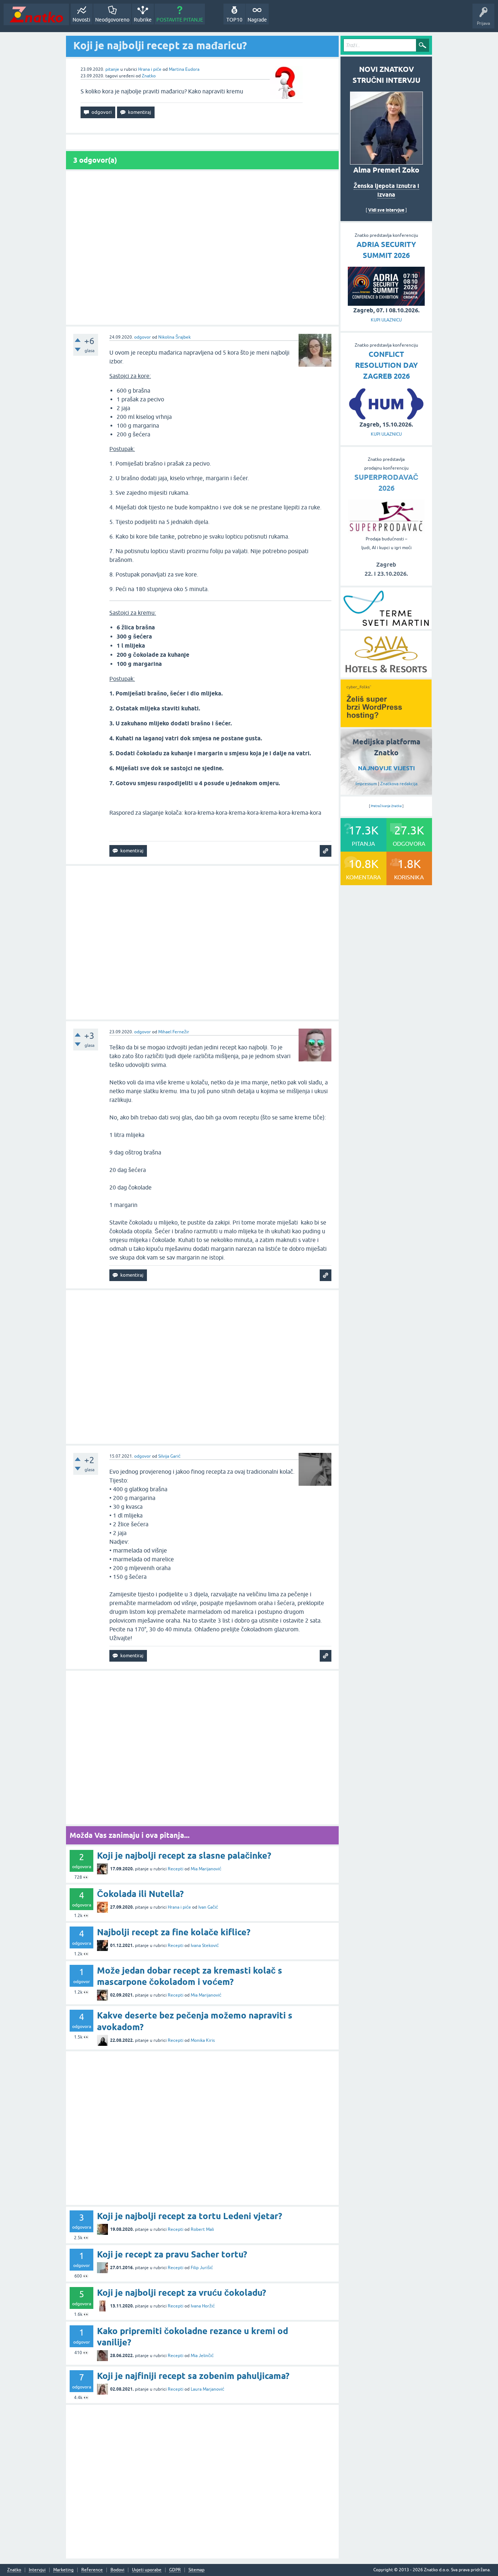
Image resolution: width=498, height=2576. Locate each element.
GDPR (175, 2570)
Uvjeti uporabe (147, 2570)
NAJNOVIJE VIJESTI (386, 768)
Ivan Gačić (208, 1907)
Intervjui (37, 2570)
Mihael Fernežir (174, 1032)
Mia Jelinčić (202, 2356)
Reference (92, 2570)
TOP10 (234, 20)
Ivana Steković (205, 1946)
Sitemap (197, 2570)
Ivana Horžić (203, 2306)
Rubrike (143, 20)
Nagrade (257, 20)
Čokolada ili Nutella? (140, 1894)
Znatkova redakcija (399, 784)
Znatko (149, 76)
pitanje (112, 69)
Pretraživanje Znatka (386, 806)
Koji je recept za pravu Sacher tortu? (172, 2254)
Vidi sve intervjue (386, 210)
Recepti (176, 1869)
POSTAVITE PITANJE (180, 20)
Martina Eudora (184, 69)
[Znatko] (36, 14)
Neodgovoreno (112, 20)
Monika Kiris (203, 2040)
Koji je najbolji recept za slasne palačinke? (184, 1856)
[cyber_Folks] (386, 725)
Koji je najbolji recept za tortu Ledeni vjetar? (190, 2216)
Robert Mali (202, 2229)
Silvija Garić (169, 1456)
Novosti (81, 20)
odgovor (143, 337)
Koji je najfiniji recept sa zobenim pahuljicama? (193, 2376)
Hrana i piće (150, 69)
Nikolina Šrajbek (174, 337)
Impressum (366, 784)
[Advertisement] (202, 248)
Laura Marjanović (207, 2389)
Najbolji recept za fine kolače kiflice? (174, 1932)
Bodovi (117, 2570)
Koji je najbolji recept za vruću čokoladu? (182, 2293)
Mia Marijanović (206, 1869)
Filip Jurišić (202, 2268)
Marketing (63, 2570)
